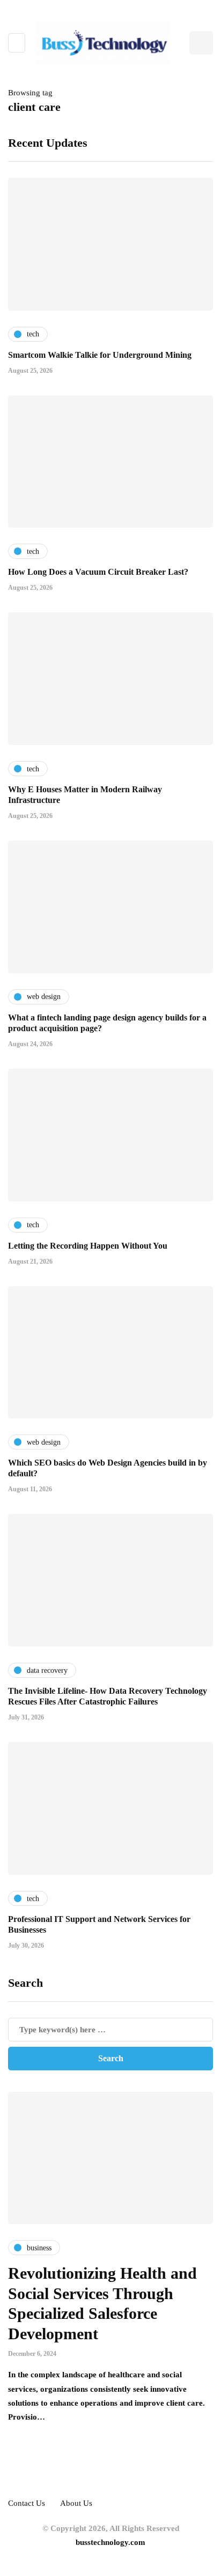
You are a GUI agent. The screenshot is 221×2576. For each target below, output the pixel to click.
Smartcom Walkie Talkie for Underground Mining (100, 355)
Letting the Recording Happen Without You (88, 1246)
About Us (76, 2503)
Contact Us (27, 2503)
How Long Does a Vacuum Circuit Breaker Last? (98, 572)
